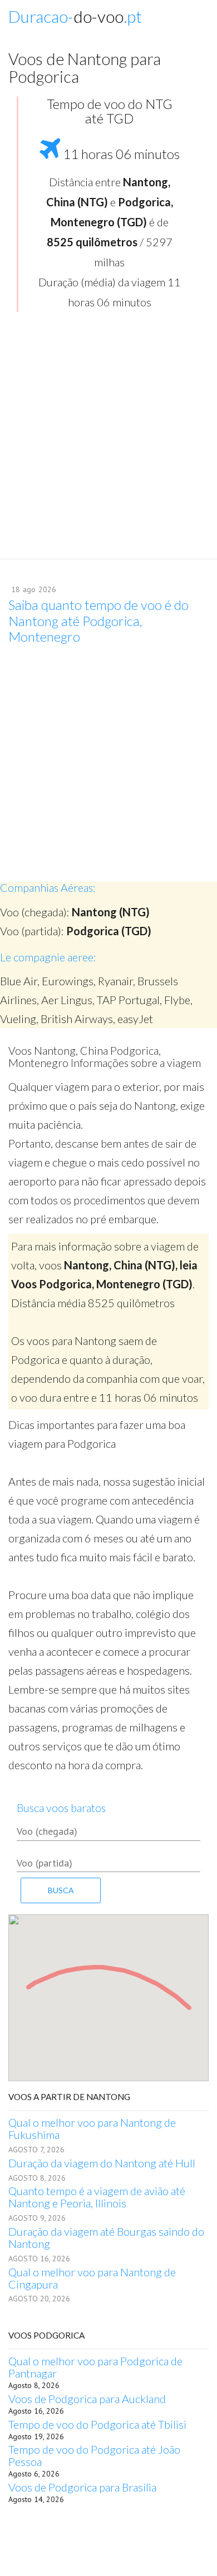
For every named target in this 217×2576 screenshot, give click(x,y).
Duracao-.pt (75, 16)
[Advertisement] (108, 439)
